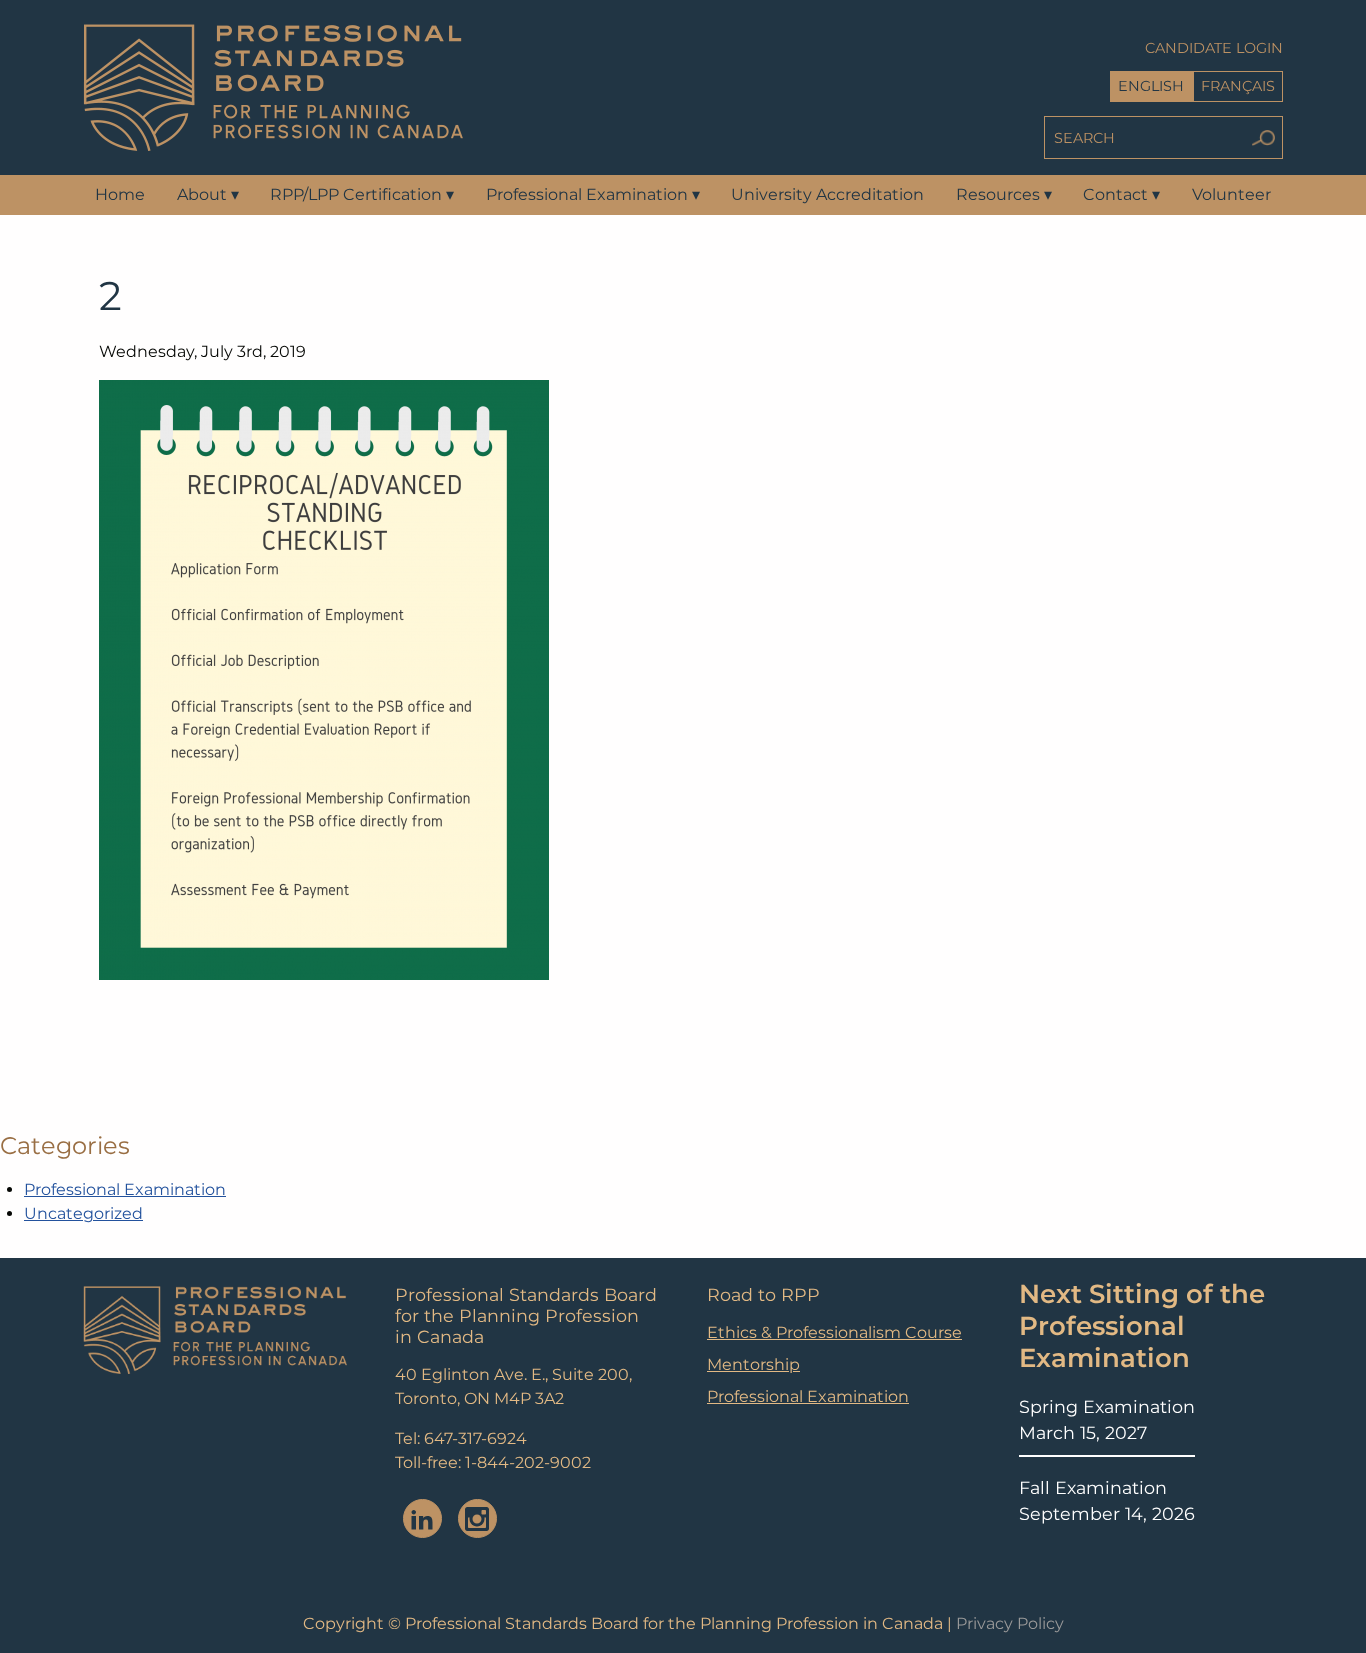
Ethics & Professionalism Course (834, 1332)
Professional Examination (593, 194)
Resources (1004, 194)
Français (1238, 86)
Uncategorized (83, 1213)
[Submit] (1263, 137)
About (208, 194)
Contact (1121, 194)
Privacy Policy (1010, 1623)
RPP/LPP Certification (362, 194)
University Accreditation (827, 194)
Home (120, 194)
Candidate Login (1214, 48)
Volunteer (1231, 194)
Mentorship (753, 1364)
